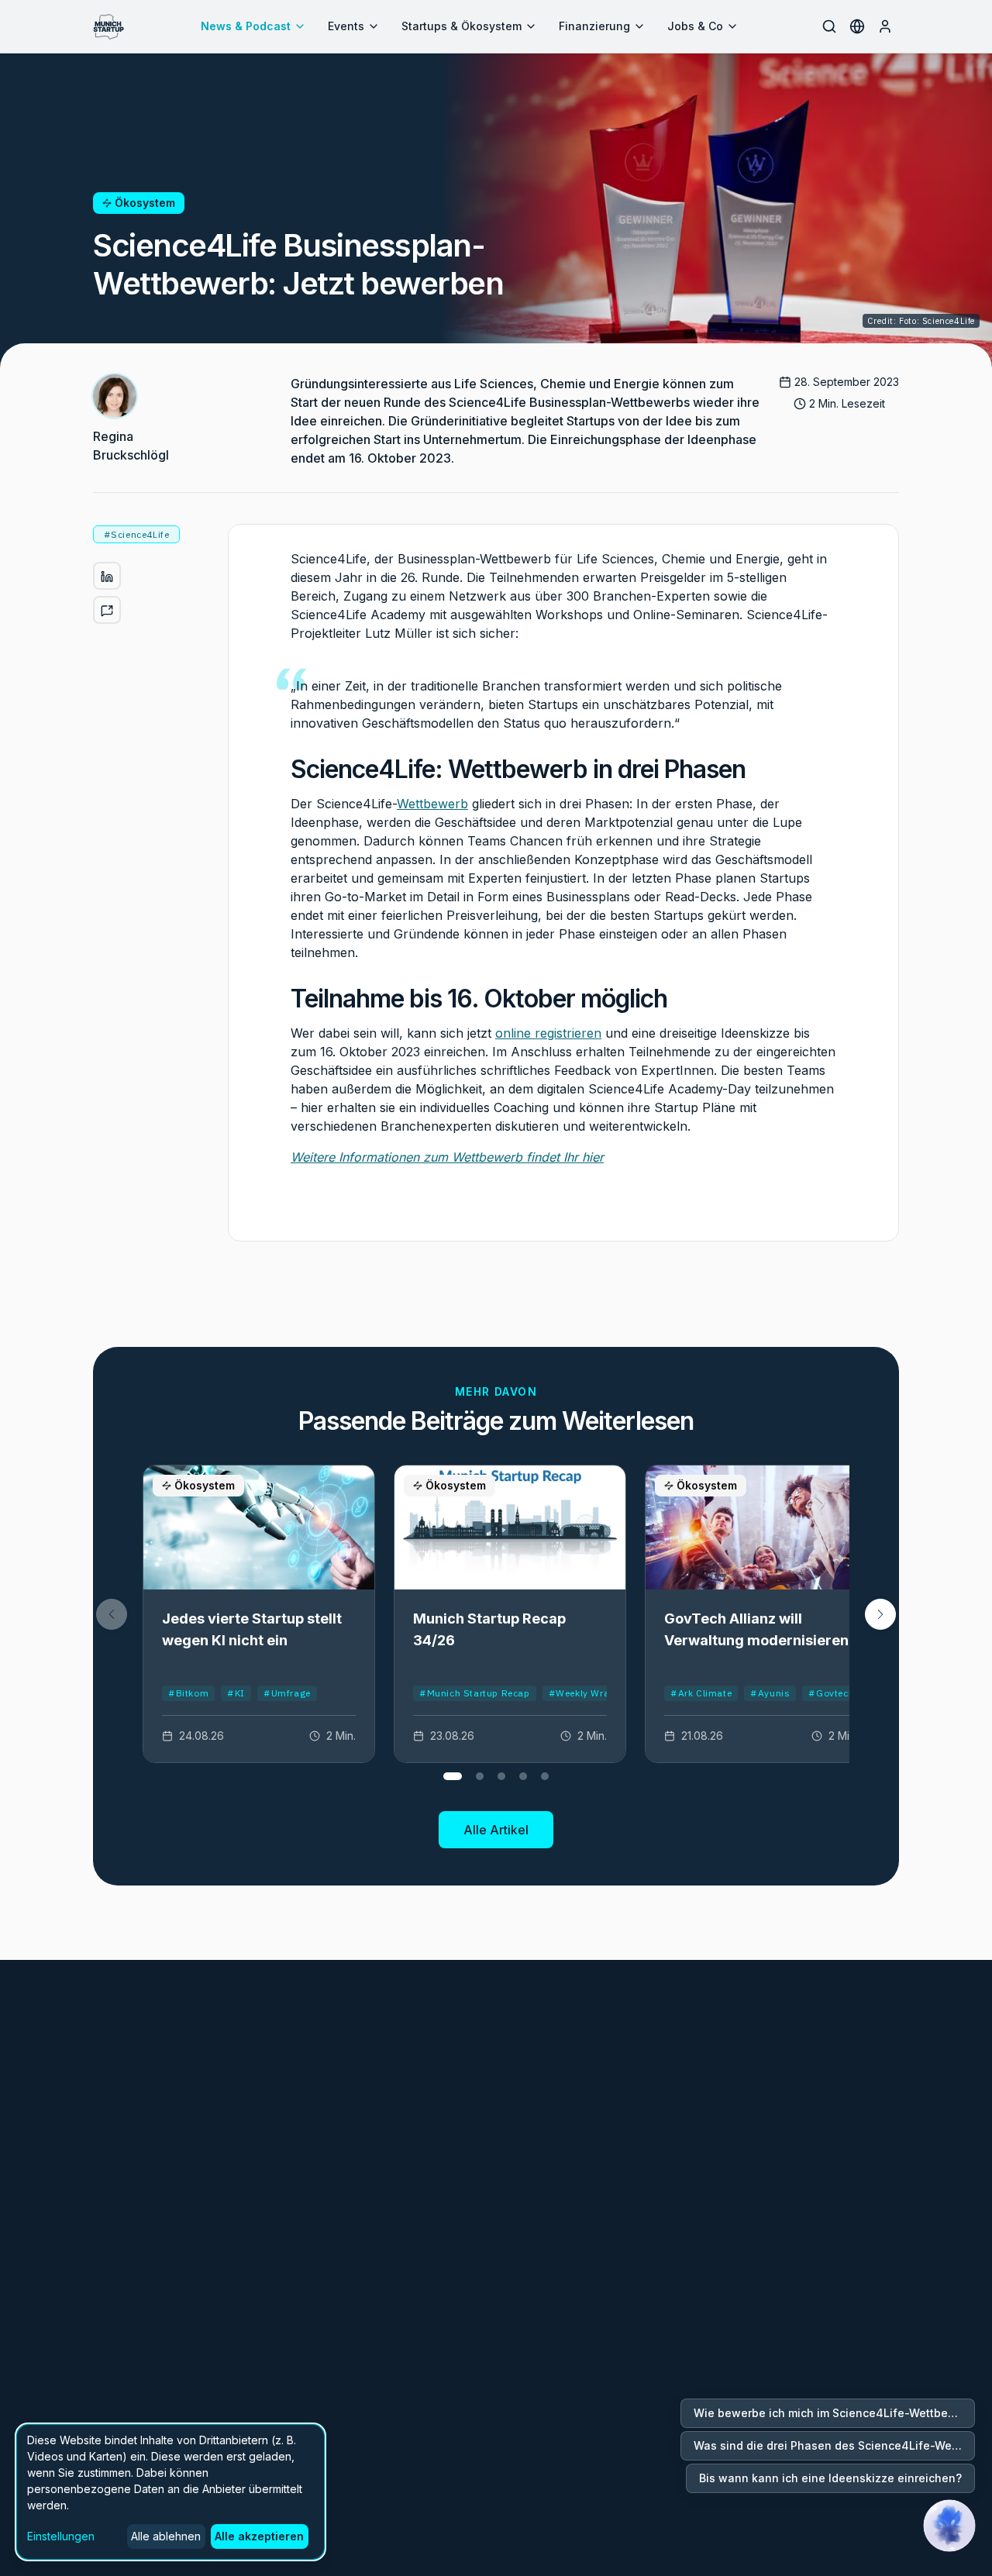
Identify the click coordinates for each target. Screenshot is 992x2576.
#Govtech (831, 1693)
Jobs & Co (695, 26)
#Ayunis (770, 1693)
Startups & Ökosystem (462, 26)
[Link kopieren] (107, 611)
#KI (236, 1693)
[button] (880, 1614)
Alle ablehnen (166, 2536)
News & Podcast (246, 26)
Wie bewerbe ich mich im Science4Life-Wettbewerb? (834, 2413)
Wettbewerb (432, 804)
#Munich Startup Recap (475, 1693)
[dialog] (170, 2492)
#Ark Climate (701, 1693)
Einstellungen (61, 2536)
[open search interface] (829, 26)
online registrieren (548, 1033)
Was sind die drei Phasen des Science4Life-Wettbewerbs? (834, 2445)
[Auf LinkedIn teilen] (107, 577)
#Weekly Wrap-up (590, 1693)
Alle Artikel (496, 1830)
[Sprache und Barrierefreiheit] (857, 26)
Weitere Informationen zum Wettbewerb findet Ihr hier (447, 1157)
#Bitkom (188, 1693)
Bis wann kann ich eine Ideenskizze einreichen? (830, 2478)
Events (346, 26)
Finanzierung (594, 26)
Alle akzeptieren (259, 2536)
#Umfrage (287, 1693)
